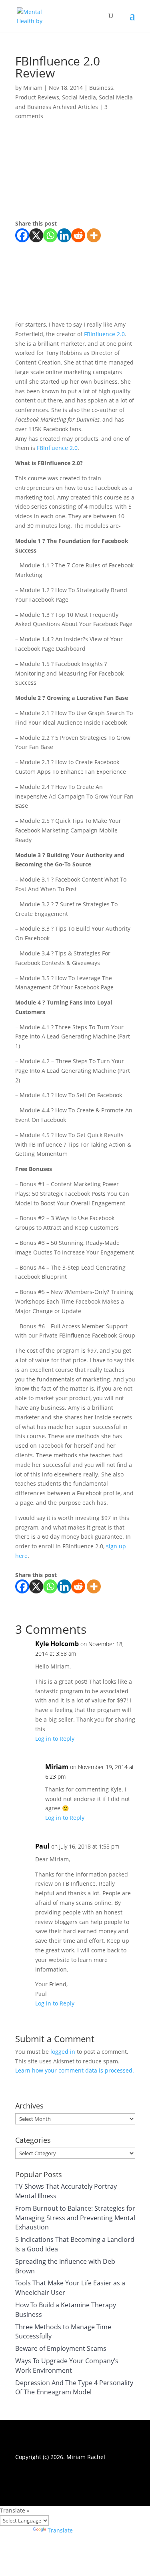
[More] (94, 235)
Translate (60, 2530)
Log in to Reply (55, 1739)
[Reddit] (78, 235)
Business (101, 88)
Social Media (79, 97)
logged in (63, 2052)
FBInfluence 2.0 (104, 334)
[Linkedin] (64, 235)
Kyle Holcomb (57, 1644)
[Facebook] (22, 235)
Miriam (33, 88)
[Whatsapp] (50, 235)
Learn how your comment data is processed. (75, 2070)
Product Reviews (37, 97)
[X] (36, 235)
